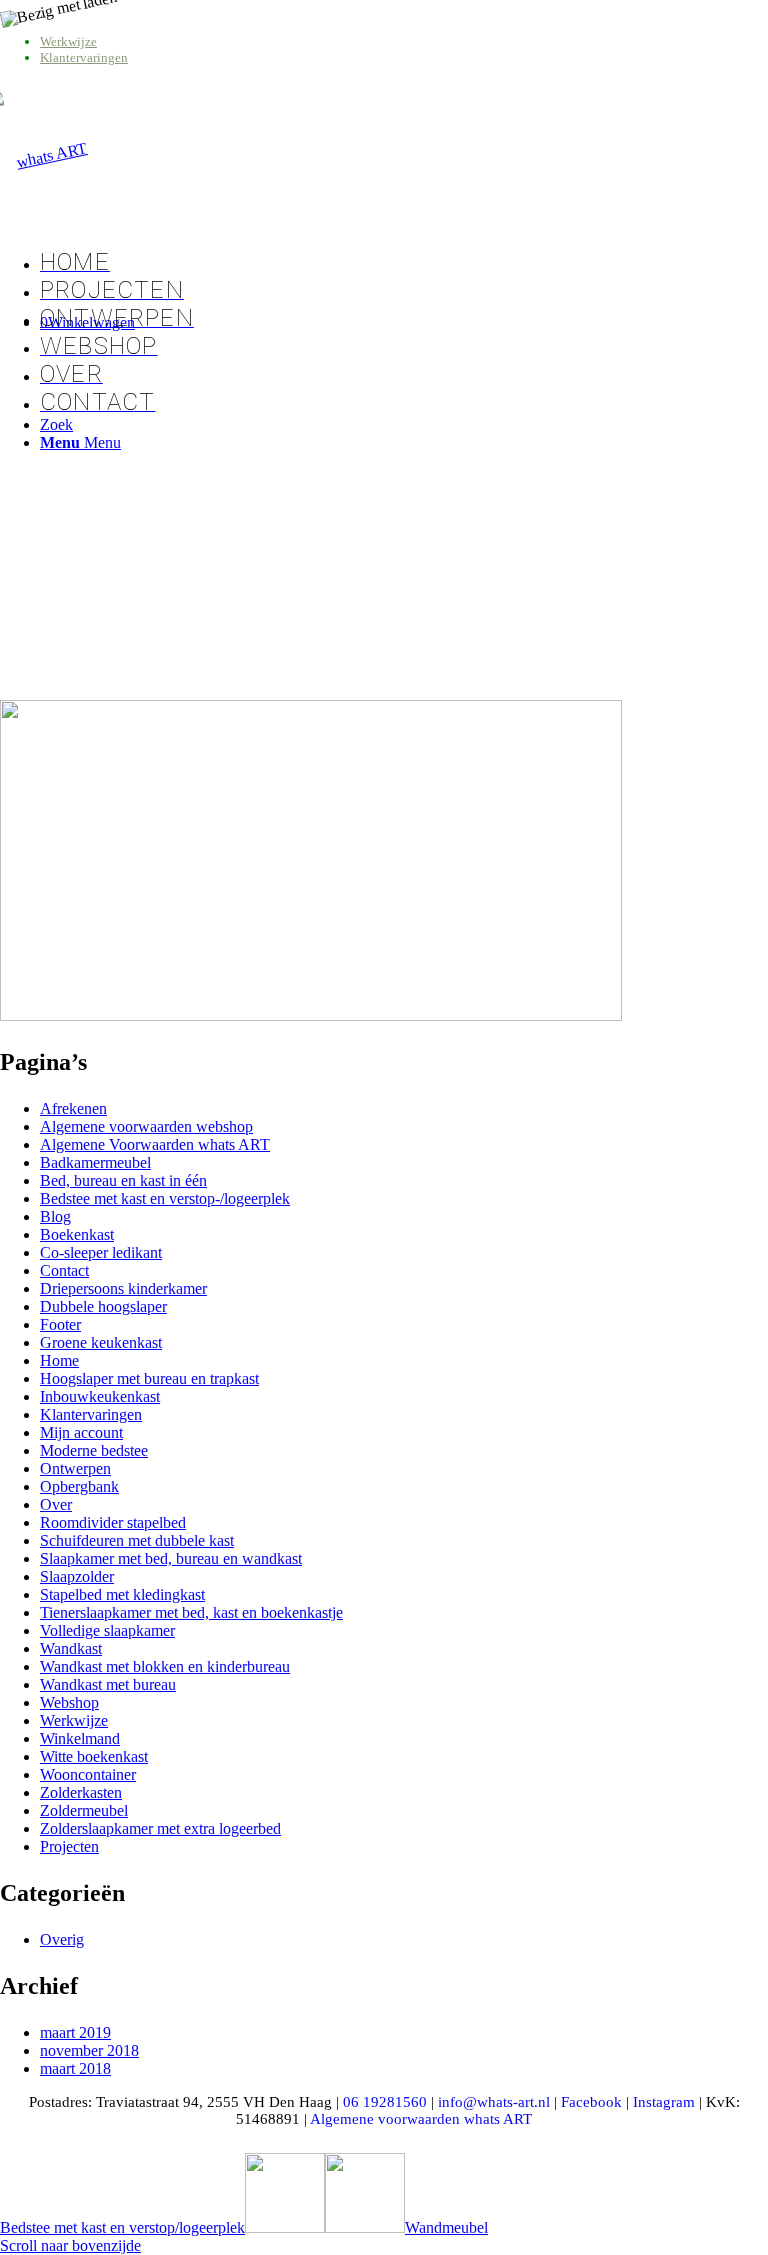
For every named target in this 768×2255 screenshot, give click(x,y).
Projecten (69, 1846)
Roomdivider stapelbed (113, 1522)
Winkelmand (80, 1738)
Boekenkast (77, 1234)
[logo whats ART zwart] (44, 156)
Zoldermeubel (84, 1810)
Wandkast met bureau (108, 1684)
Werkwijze (68, 41)
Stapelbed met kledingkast (122, 1594)
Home (59, 1360)
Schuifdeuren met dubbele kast (137, 1540)
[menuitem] (404, 42)
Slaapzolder (77, 1576)
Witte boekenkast (94, 1756)
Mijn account (81, 1432)
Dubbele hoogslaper (103, 1306)
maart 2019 (75, 2032)
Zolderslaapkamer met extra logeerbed (160, 1828)
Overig (62, 1939)
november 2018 (89, 2050)
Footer (60, 1324)
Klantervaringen (84, 57)
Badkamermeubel (95, 1162)
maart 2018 (75, 2068)
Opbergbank (79, 1486)
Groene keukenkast (101, 1342)
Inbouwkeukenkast (100, 1396)
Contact (64, 1270)
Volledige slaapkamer (107, 1630)
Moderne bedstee (94, 1450)
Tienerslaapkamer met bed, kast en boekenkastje (191, 1612)
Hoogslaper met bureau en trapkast (149, 1378)
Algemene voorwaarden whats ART (421, 2119)
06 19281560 (385, 2102)
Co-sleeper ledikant (101, 1252)
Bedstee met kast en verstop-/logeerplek (165, 1198)
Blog (55, 1216)
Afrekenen (73, 1108)
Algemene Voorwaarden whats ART (155, 1144)
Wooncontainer (88, 1774)
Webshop (69, 1702)
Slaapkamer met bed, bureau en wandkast (171, 1558)
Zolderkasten (81, 1792)
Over (56, 1504)
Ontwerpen (75, 1468)
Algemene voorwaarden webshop (146, 1126)
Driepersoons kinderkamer (123, 1288)
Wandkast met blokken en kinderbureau (165, 1666)
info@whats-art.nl (494, 2102)
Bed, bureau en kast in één (123, 1180)
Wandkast (71, 1648)
